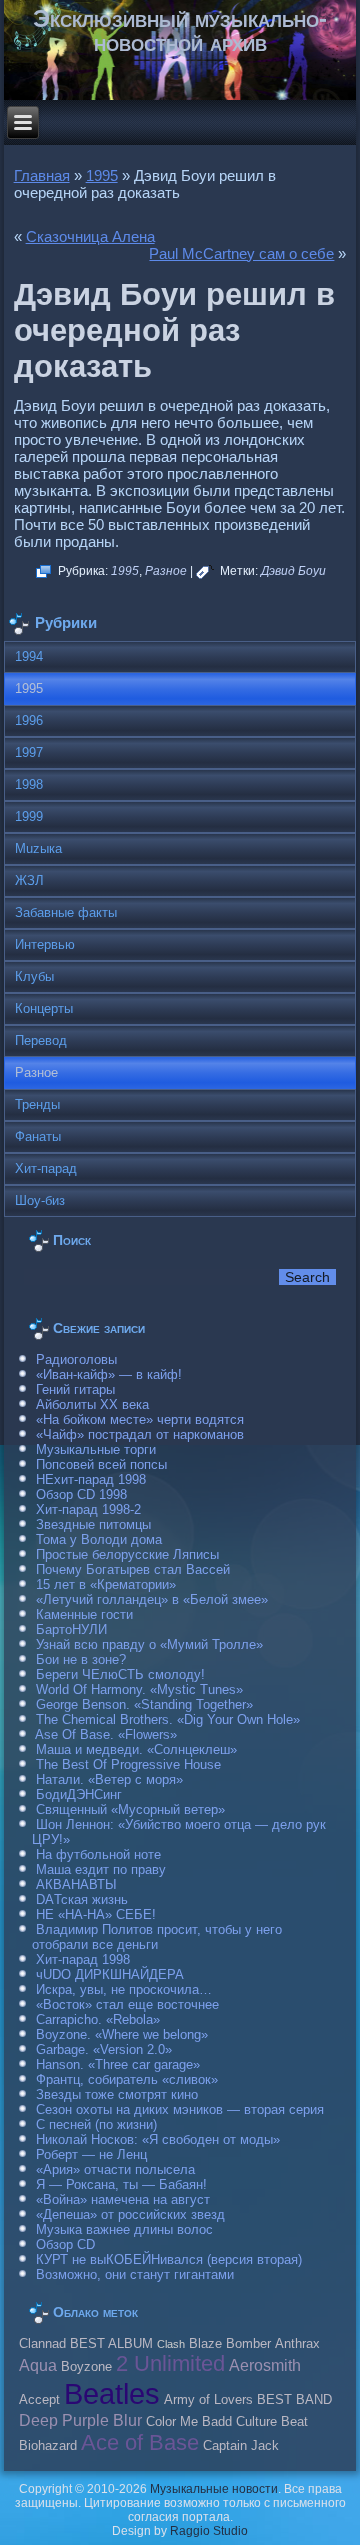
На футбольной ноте (98, 1854)
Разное (166, 571)
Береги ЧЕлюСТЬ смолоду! (120, 1674)
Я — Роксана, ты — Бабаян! (121, 2184)
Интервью (45, 944)
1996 (29, 720)
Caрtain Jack (241, 2446)
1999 (29, 816)
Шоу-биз (40, 1200)
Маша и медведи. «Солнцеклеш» (136, 1749)
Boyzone (86, 2367)
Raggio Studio (209, 2531)
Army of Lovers (208, 2400)
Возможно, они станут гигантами (135, 2274)
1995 (102, 175)
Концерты (44, 1008)
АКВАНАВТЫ (76, 1884)
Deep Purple (64, 2420)
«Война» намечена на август (123, 2199)
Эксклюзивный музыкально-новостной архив (180, 30)
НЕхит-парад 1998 (91, 1479)
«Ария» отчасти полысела (115, 2169)
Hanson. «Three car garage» (118, 2064)
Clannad (42, 2344)
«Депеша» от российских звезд (130, 2214)
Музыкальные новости (214, 2489)
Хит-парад (46, 1168)
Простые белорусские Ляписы (127, 1554)
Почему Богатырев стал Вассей (133, 1569)
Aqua (38, 2365)
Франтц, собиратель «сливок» (127, 2079)
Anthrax (297, 2344)
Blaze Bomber (230, 2344)
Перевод (41, 1040)
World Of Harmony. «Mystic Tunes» (139, 1689)
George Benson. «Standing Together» (144, 1704)
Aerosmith (265, 2365)
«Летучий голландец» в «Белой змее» (152, 1599)
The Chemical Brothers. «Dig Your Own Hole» (168, 1719)
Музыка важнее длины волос (124, 2229)
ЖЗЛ (29, 880)
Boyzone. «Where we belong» (122, 2034)
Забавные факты (66, 912)
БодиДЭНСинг (79, 1794)
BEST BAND (294, 2400)
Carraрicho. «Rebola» (98, 2019)
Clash (171, 2344)
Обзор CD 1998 (81, 1494)
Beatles (112, 2393)
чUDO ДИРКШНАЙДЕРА (110, 1974)
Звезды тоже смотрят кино (117, 2094)
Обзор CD (65, 2244)
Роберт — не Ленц (91, 2154)
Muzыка (38, 848)
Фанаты (38, 1136)
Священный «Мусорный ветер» (130, 1809)
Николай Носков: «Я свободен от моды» (158, 2139)
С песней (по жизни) (96, 2124)
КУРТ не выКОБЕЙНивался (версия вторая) (169, 2259)
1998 (29, 784)
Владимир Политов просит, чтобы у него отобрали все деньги (157, 1937)
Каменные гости (84, 1614)
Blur (127, 2420)
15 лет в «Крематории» (106, 1584)
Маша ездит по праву (101, 1869)
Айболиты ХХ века (92, 1404)
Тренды (37, 1104)
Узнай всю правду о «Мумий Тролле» (149, 1644)
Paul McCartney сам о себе (241, 253)
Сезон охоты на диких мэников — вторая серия (180, 2109)
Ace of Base (140, 2442)
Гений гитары (75, 1389)
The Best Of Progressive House (128, 1764)
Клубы (34, 976)
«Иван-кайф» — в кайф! (109, 1374)
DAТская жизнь (82, 1899)
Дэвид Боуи (293, 571)
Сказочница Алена (90, 236)
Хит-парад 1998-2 (88, 1509)
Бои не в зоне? (81, 1659)
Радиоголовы (76, 1359)
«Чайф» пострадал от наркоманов (140, 1434)
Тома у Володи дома (99, 1539)
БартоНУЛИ (71, 1629)
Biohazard (48, 2446)
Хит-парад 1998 (83, 1959)
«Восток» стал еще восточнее (127, 2004)
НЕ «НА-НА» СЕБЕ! (96, 1914)
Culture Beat (272, 2422)
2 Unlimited (170, 2363)
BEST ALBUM (111, 2344)
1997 (29, 752)
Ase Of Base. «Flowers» (106, 1734)
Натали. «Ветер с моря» (109, 1779)
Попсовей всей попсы (101, 1464)
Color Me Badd (189, 2422)
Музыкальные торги (96, 1449)
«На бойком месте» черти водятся (140, 1419)
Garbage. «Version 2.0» (104, 2049)
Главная (42, 175)
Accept (39, 2400)
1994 (29, 656)
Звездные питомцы (93, 1524)
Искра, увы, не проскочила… (124, 1989)
